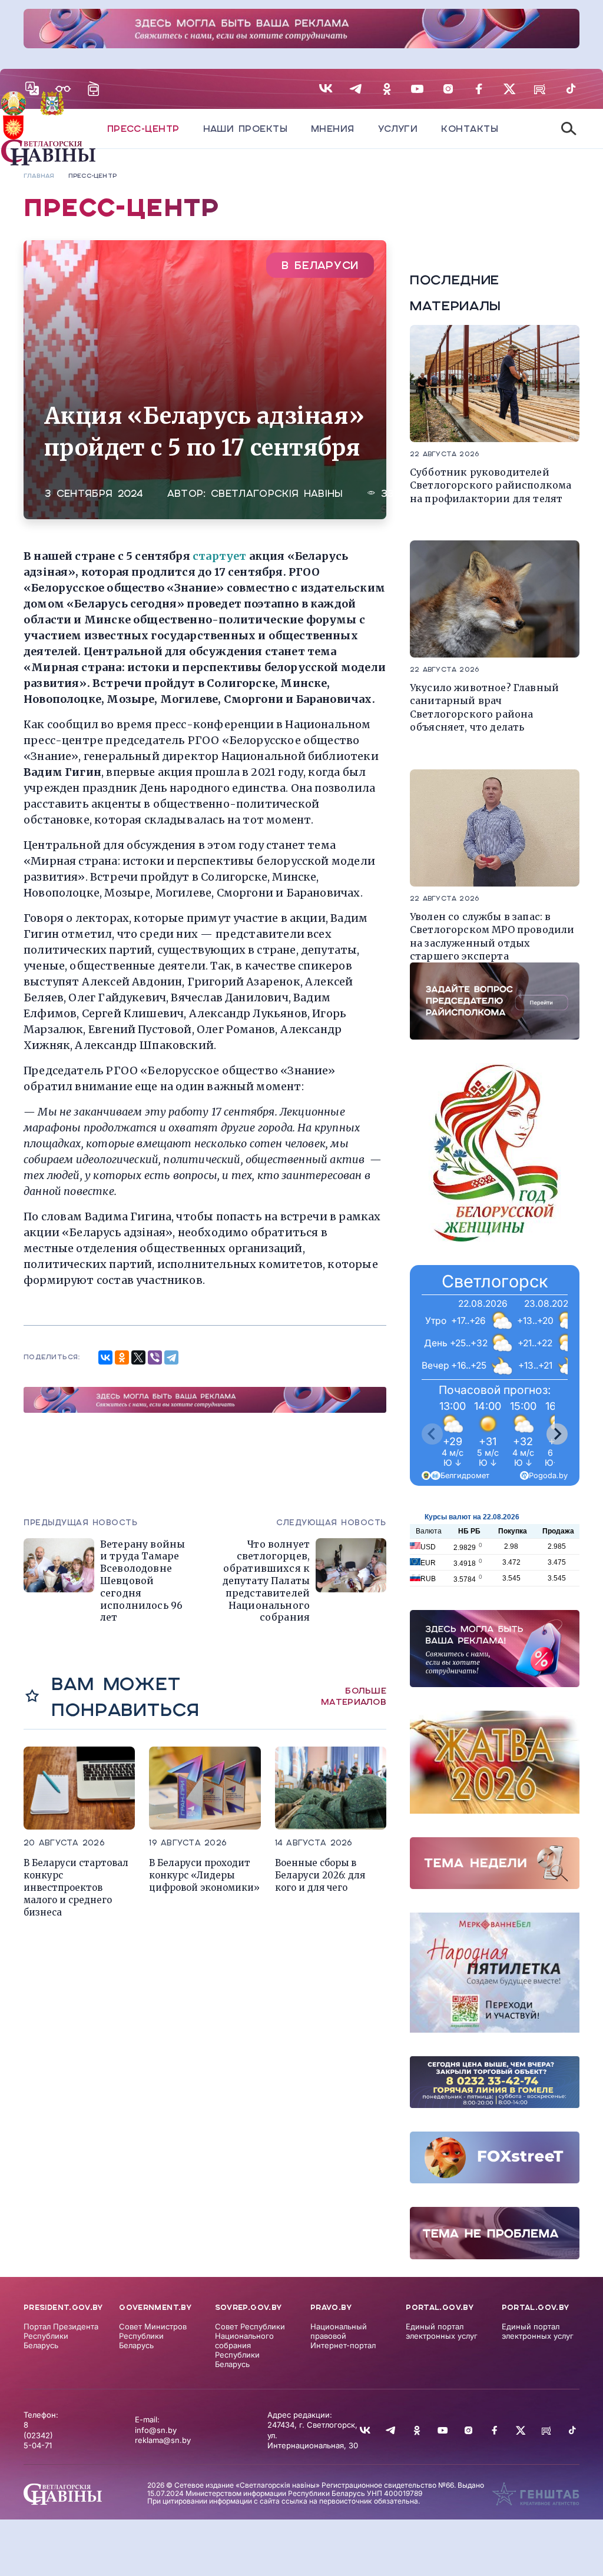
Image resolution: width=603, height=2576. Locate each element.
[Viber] (155, 1357)
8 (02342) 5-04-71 (38, 2435)
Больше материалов (354, 1697)
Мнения (333, 129)
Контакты (470, 129)
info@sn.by (156, 2430)
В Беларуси (320, 265)
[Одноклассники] (122, 1357)
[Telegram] (171, 1357)
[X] (138, 1357)
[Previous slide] (432, 1434)
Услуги (398, 129)
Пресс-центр (143, 129)
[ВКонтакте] (105, 1357)
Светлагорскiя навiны (277, 494)
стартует (221, 556)
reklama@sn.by (163, 2440)
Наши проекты (245, 129)
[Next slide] (557, 1434)
